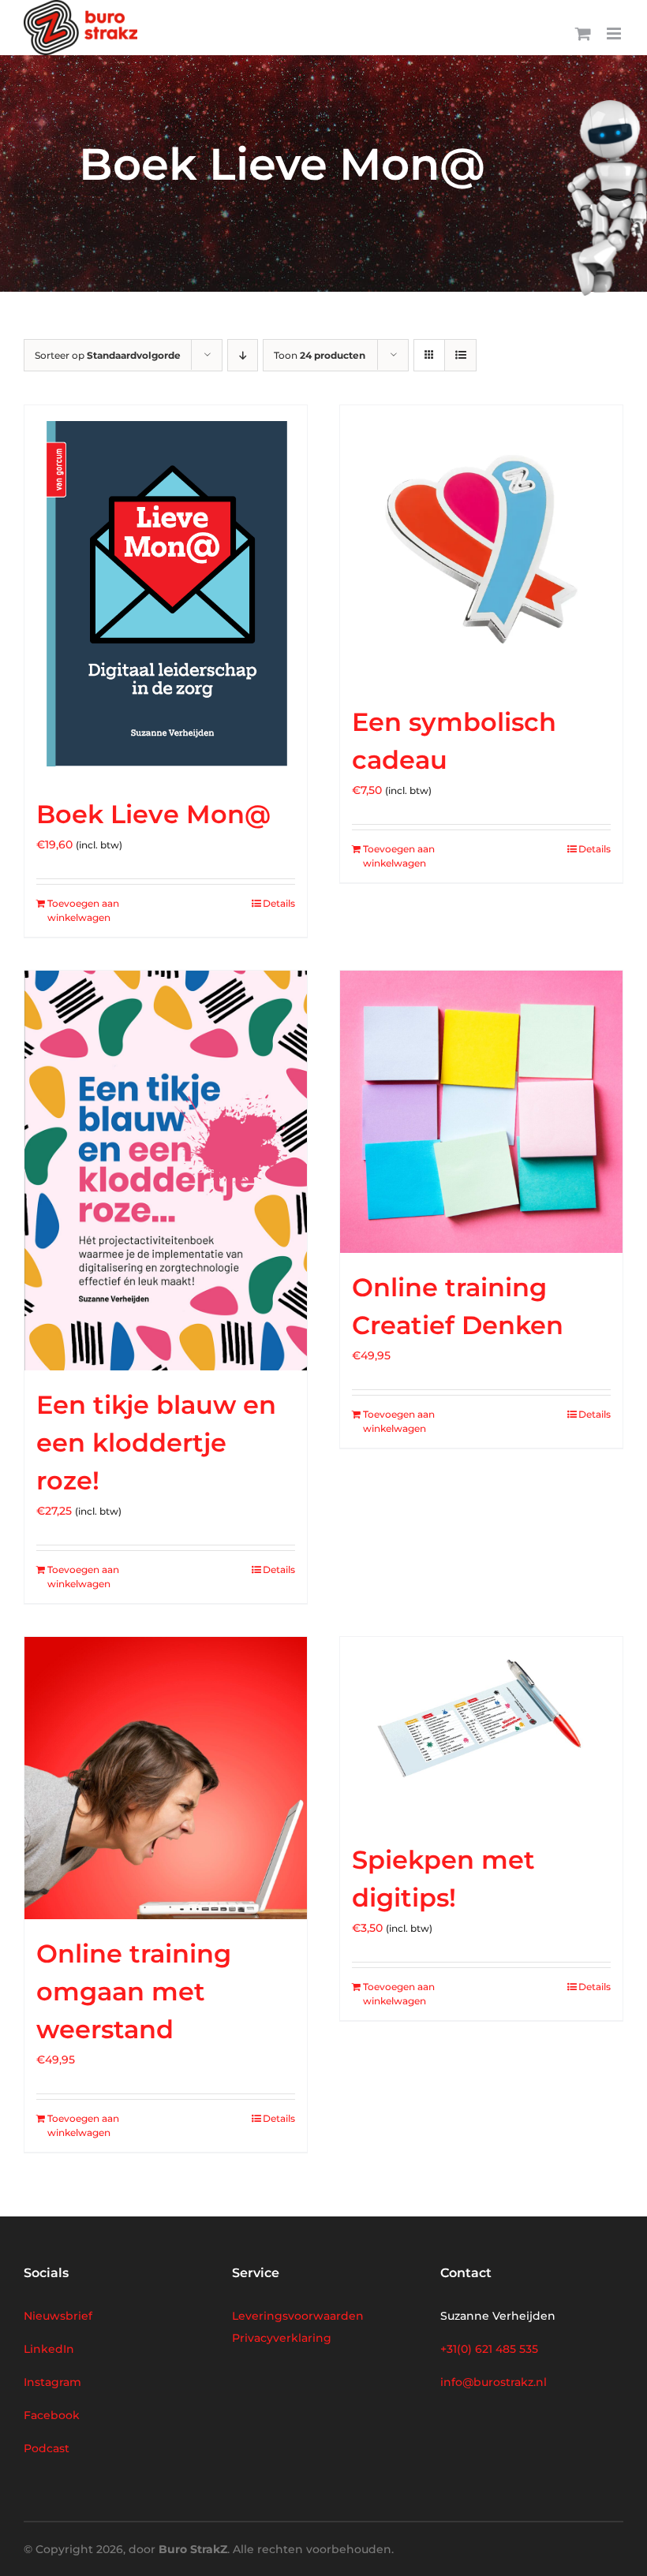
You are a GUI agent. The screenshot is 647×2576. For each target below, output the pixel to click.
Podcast (47, 2448)
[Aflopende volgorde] (243, 355)
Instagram (52, 2382)
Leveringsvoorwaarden (298, 2316)
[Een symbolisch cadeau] (481, 546)
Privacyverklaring (282, 2338)
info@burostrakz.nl (494, 2382)
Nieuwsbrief (58, 2316)
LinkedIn (49, 2349)
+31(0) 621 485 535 (489, 2349)
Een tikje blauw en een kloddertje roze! (156, 1443)
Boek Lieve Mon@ (153, 814)
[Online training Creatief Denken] (481, 1112)
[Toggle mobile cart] (583, 34)
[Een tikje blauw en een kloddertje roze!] (166, 1171)
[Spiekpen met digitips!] (481, 1731)
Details (279, 903)
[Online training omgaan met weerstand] (166, 1778)
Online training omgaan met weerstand (134, 1991)
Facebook (52, 2415)
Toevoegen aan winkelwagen (83, 910)
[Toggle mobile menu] (615, 34)
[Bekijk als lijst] (460, 355)
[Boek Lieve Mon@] (166, 593)
